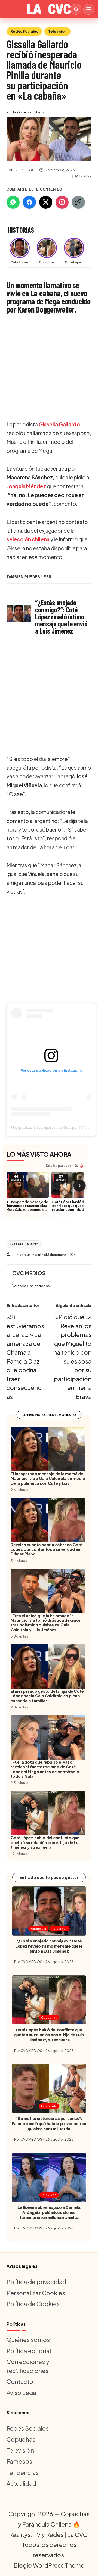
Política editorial (29, 2351)
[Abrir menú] (89, 9)
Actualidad (21, 2483)
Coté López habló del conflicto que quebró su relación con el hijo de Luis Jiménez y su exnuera (72, 1208)
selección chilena (28, 539)
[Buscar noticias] (76, 9)
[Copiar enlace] (78, 202)
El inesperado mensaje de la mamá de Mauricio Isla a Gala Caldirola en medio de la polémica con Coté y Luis (28, 1209)
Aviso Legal (22, 2393)
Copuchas (49, 2017)
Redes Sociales (24, 31)
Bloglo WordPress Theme (49, 2565)
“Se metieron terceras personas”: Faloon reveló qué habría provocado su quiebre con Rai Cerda (49, 2124)
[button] (31, 1286)
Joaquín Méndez (26, 486)
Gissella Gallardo (59, 424)
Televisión (57, 31)
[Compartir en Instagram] (62, 202)
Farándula (38, 1928)
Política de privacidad (36, 2282)
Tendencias (23, 2472)
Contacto (20, 2381)
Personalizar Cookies (36, 2293)
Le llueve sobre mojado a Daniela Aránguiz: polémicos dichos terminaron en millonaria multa (49, 2212)
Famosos (19, 2461)
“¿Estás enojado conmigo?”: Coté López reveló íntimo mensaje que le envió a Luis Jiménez (49, 1946)
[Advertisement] (49, 368)
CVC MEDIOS (29, 1273)
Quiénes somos (28, 2340)
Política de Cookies (33, 2304)
